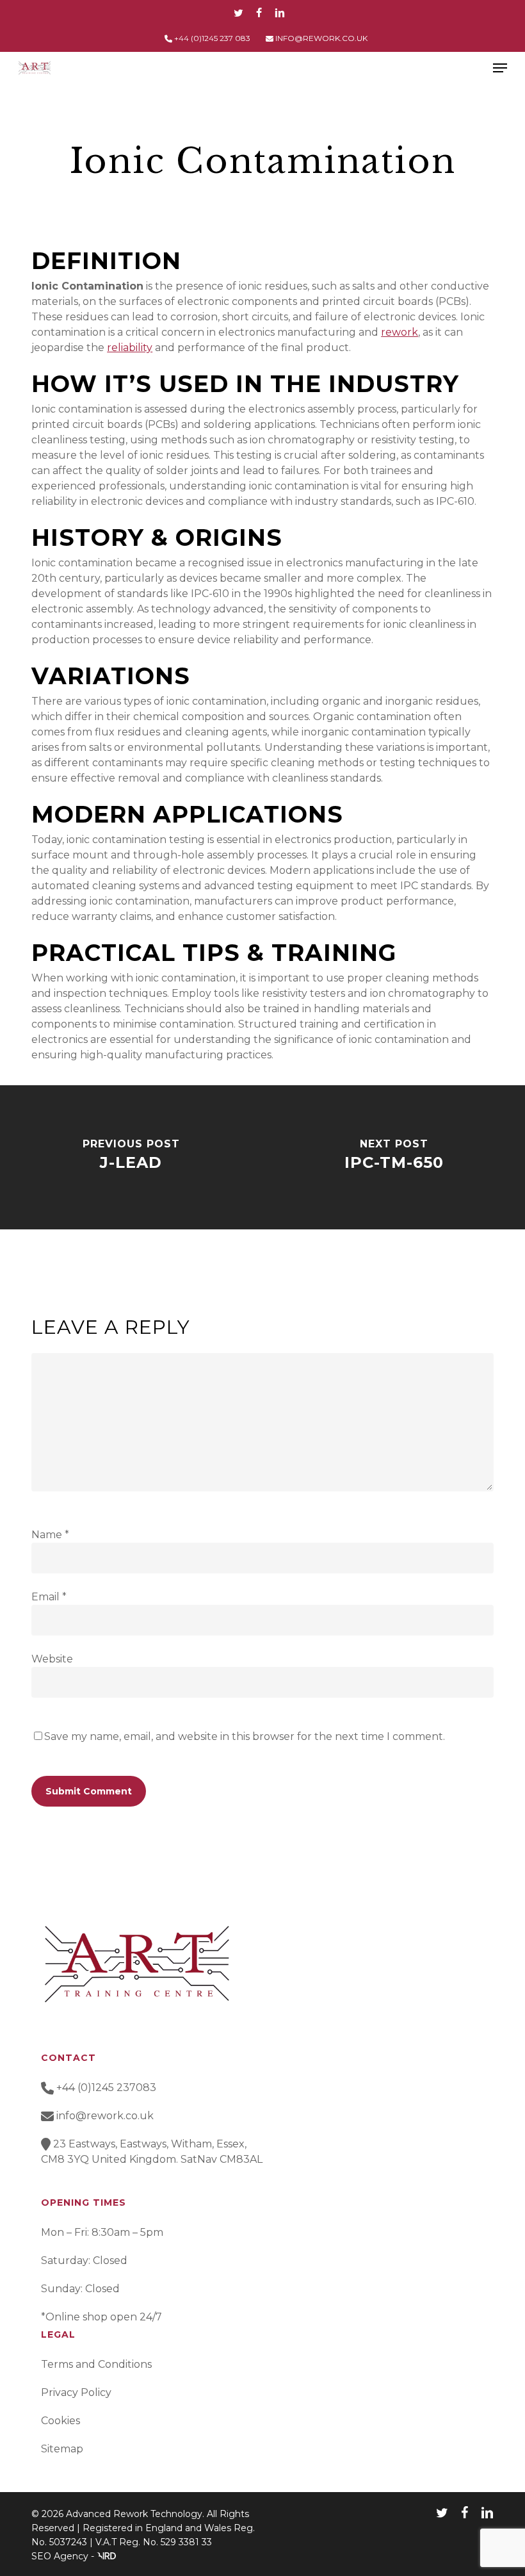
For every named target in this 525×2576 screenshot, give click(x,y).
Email (49, 1597)
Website (52, 1659)
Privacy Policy (76, 2392)
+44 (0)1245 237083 (105, 2088)
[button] (500, 68)
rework (400, 332)
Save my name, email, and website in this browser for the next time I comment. (245, 1736)
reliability (130, 348)
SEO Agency (60, 2556)
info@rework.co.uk (105, 2116)
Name (50, 1535)
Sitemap (62, 2449)
